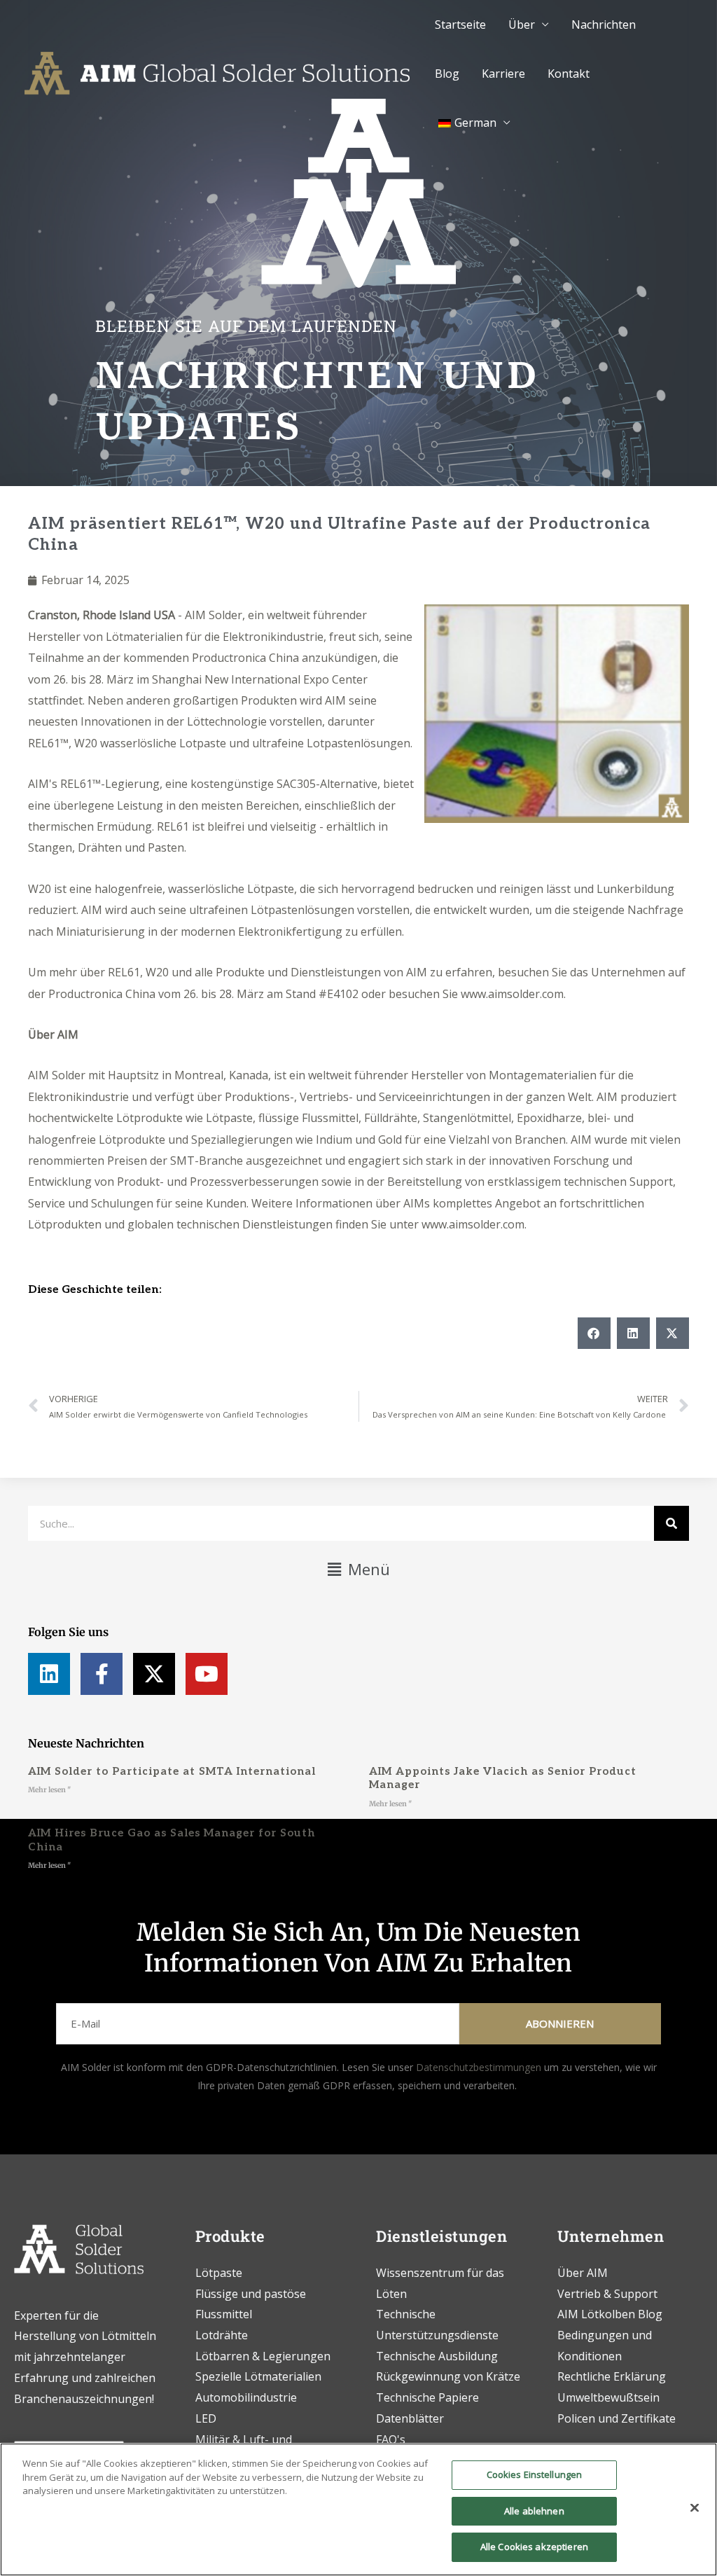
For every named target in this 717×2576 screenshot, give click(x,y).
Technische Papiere (427, 2397)
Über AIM (53, 1034)
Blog (447, 74)
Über (522, 25)
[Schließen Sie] (695, 2508)
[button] (594, 1333)
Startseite (460, 25)
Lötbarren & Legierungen (263, 2356)
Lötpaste (219, 2273)
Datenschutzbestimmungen (479, 2067)
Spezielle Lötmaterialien (258, 2376)
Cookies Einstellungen (535, 2474)
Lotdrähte (222, 2335)
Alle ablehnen (534, 2511)
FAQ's (391, 2439)
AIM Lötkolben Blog (610, 2314)
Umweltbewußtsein (608, 2397)
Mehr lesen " (49, 1790)
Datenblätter (410, 2418)
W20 (40, 889)
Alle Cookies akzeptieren (534, 2547)
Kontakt (569, 74)
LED (206, 2418)
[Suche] (671, 1523)
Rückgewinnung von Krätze (448, 2376)
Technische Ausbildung (438, 2356)
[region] (358, 2509)
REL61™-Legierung (110, 784)
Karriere (503, 74)
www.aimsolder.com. (513, 994)
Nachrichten (604, 25)
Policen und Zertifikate (617, 2418)
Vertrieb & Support (607, 2294)
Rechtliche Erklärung (612, 2376)
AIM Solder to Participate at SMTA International (172, 1771)
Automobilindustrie (246, 2397)
